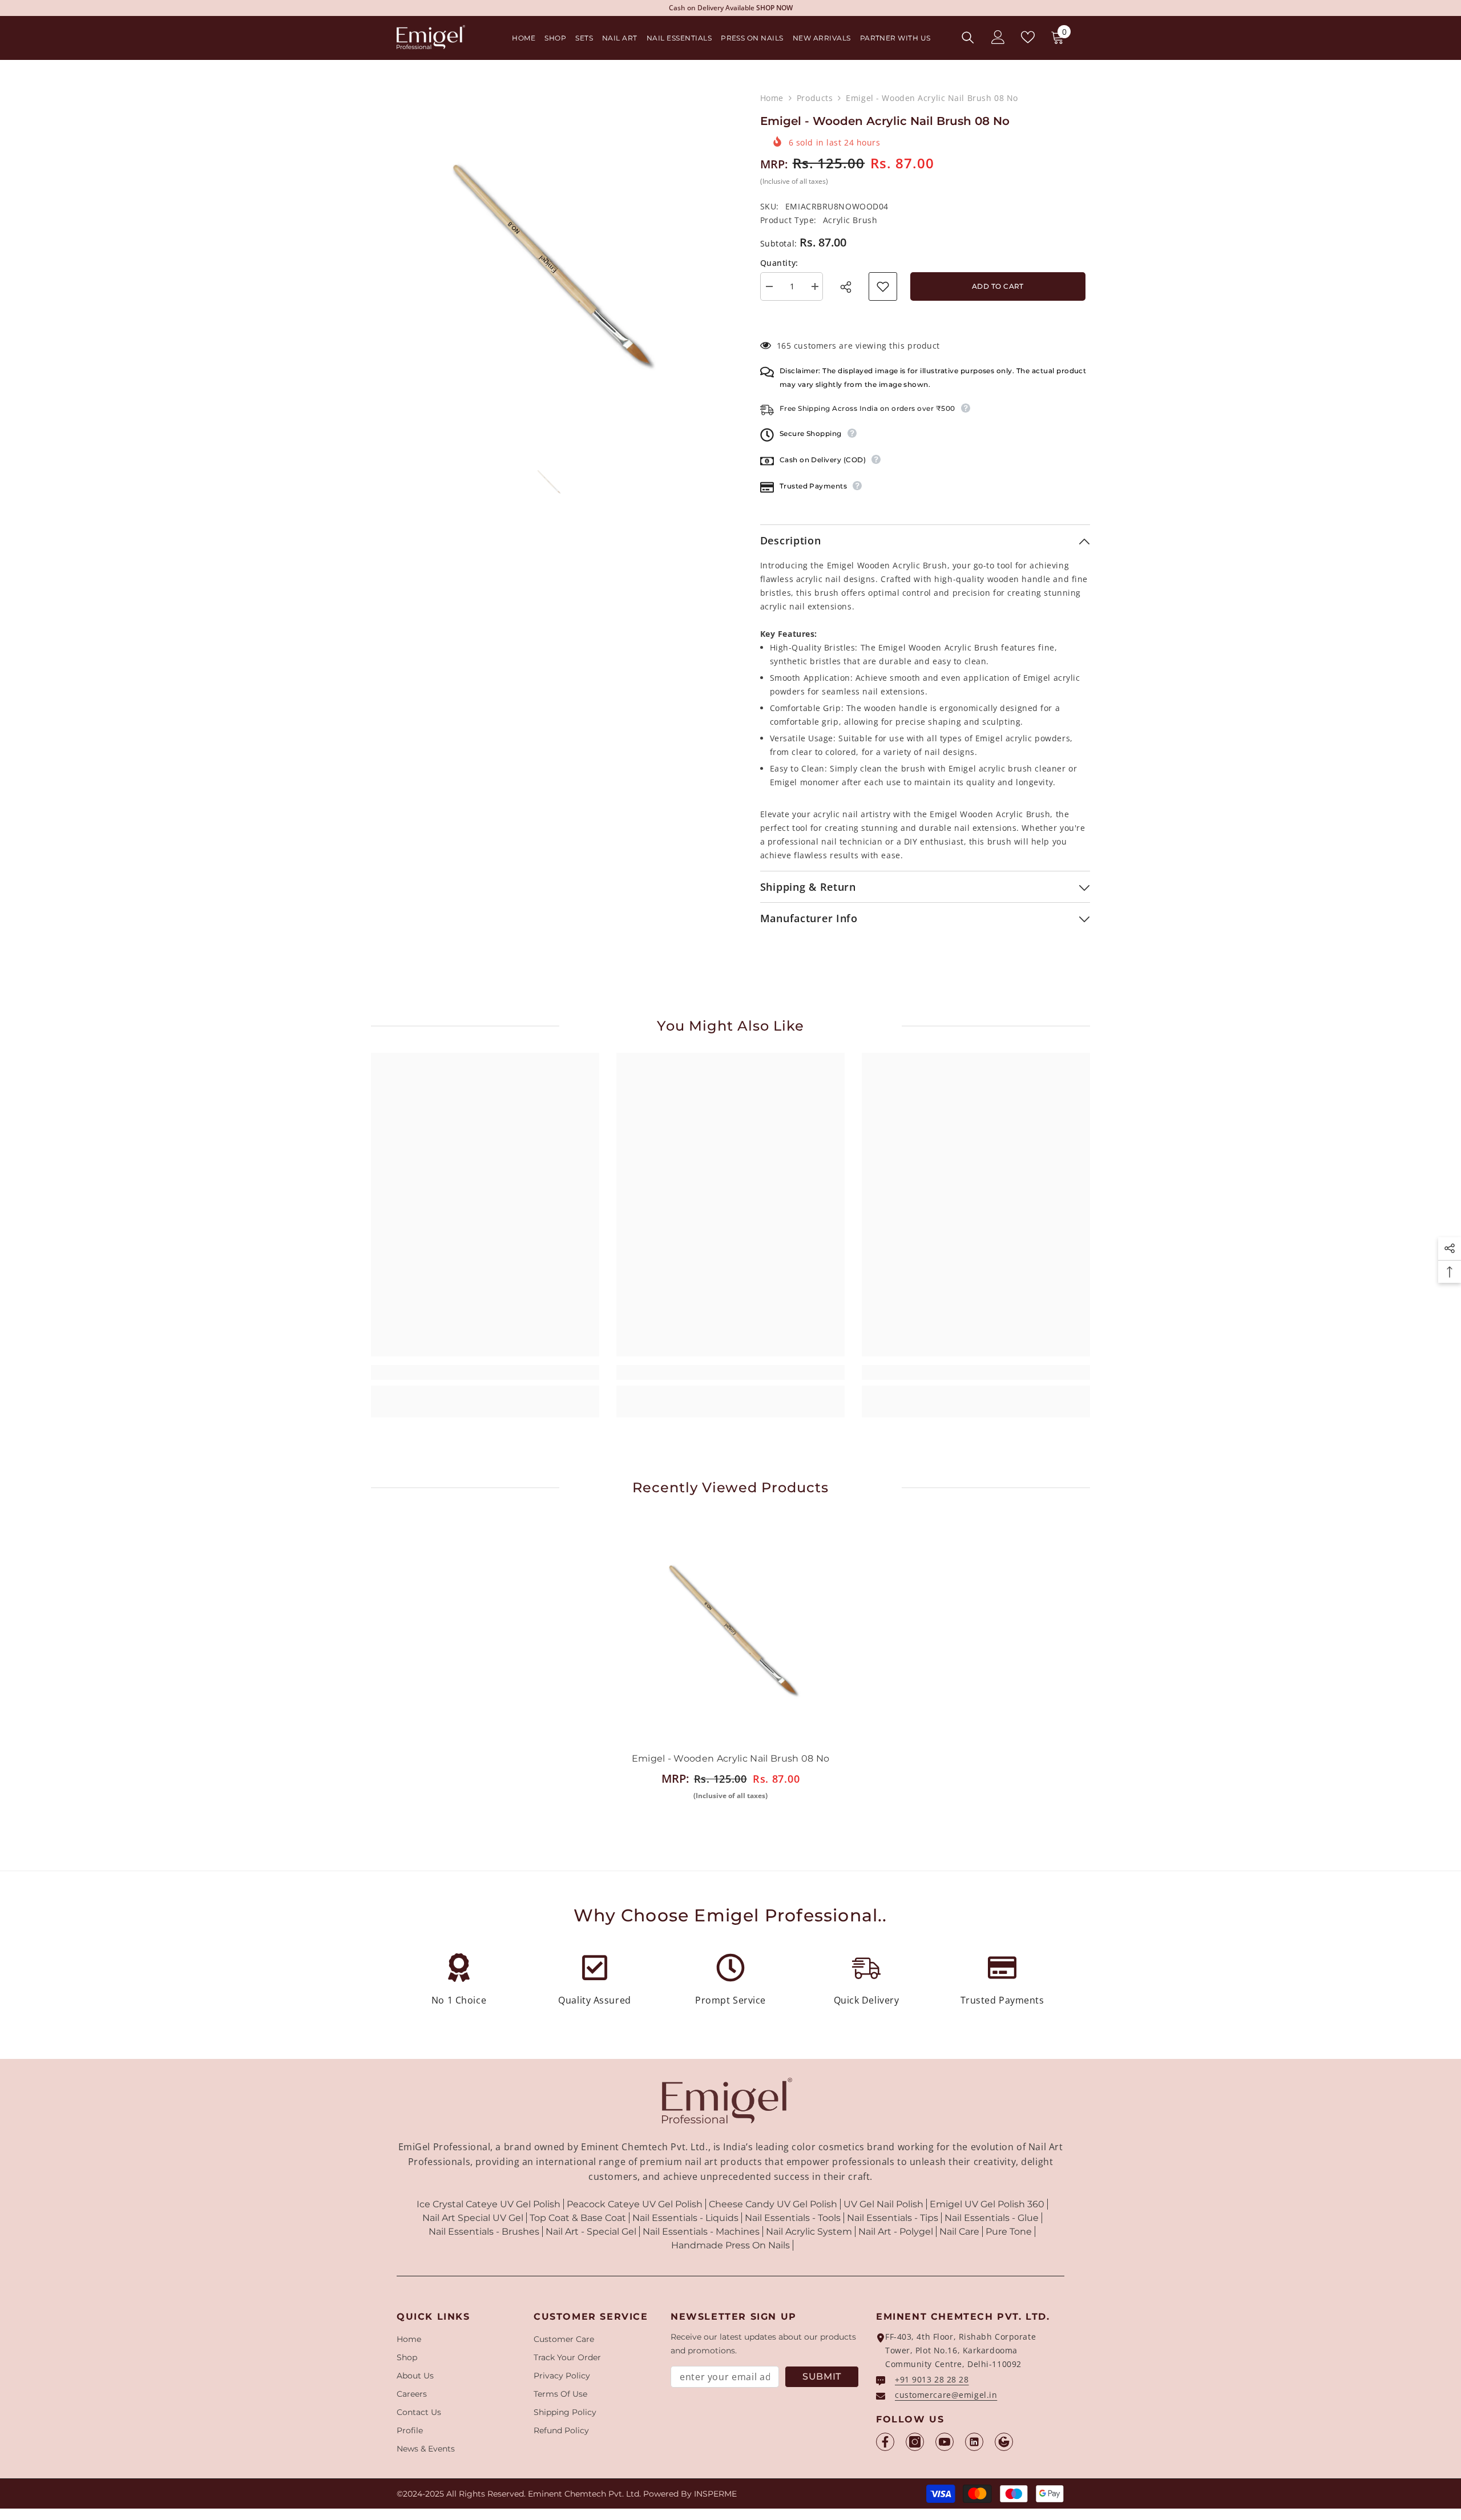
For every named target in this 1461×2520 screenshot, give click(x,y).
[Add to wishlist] (883, 286)
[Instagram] (915, 2442)
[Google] (1004, 2442)
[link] (485, 1372)
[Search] (968, 37)
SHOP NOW (808, 8)
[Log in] (998, 37)
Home (772, 98)
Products (815, 98)
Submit (822, 2376)
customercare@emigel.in (946, 2395)
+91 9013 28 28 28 (932, 2379)
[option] (548, 263)
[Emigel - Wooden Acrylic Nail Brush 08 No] (730, 1629)
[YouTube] (945, 2442)
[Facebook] (885, 2442)
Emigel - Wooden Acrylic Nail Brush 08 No (731, 1758)
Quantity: (779, 263)
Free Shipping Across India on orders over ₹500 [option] (731, 8)
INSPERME (715, 2494)
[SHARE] (849, 287)
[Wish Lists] (1028, 37)
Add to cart (998, 286)
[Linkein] (974, 2442)
